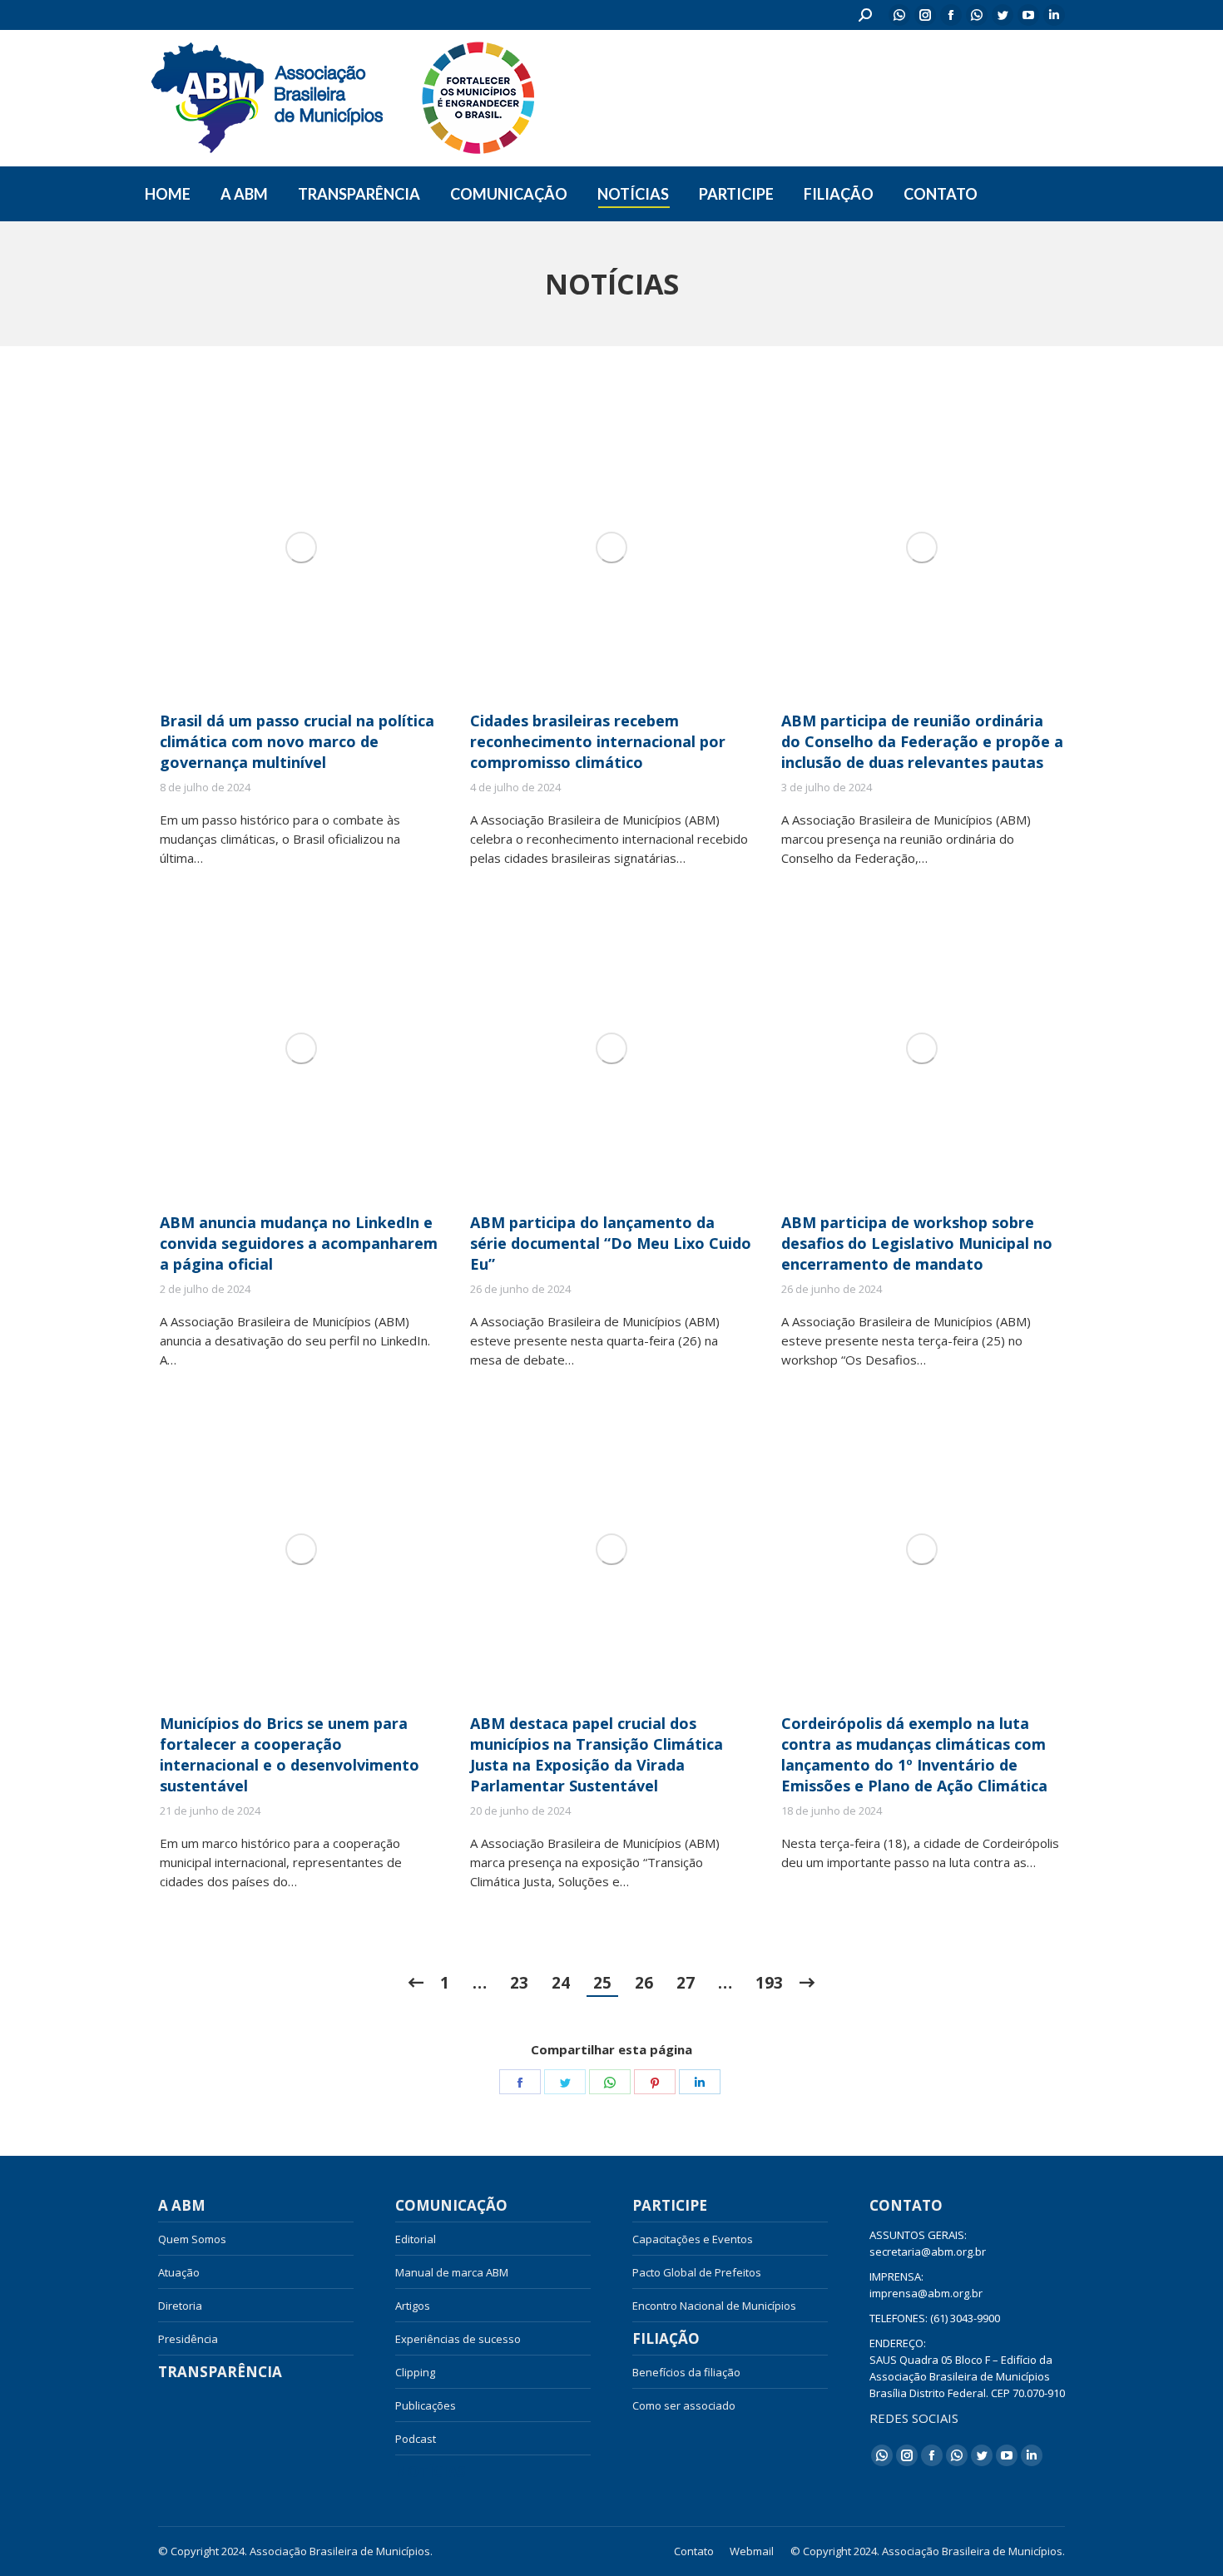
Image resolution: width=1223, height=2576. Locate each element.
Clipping (415, 2372)
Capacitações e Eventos (693, 2239)
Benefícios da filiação (686, 2372)
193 (769, 1983)
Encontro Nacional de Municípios (714, 2306)
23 (519, 1983)
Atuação (179, 2272)
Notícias (431, 2472)
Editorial (416, 2239)
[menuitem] (168, 194)
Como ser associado (684, 2405)
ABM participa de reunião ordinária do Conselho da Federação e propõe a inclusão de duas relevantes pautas (922, 741)
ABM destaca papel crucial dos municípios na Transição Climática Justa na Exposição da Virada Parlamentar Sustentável (597, 1754)
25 (602, 1983)
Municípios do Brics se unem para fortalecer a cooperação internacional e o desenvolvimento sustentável (290, 1754)
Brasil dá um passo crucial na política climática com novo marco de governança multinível (297, 741)
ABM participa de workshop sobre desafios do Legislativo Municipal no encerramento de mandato (917, 1243)
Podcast (416, 2439)
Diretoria (180, 2306)
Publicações (426, 2405)
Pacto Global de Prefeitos (697, 2272)
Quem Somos (192, 2239)
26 (644, 1983)
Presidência (188, 2339)
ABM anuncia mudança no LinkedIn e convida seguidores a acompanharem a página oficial (299, 1243)
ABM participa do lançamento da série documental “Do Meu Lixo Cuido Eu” (611, 1243)
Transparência (220, 2372)
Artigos (413, 2306)
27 (686, 1983)
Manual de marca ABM (452, 2272)
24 (561, 1983)
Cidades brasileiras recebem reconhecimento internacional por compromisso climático (598, 741)
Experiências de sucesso (458, 2339)
